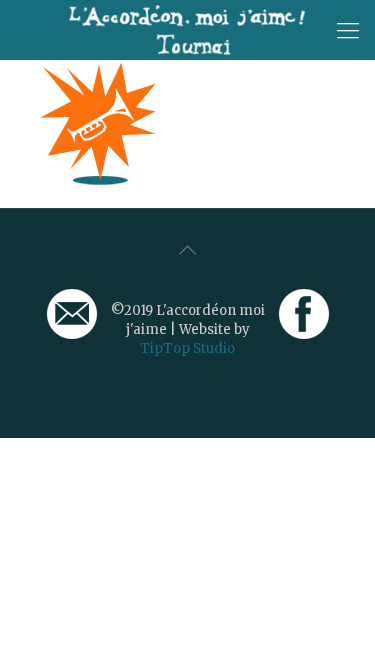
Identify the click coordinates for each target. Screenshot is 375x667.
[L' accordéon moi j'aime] (187, 30)
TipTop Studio (187, 348)
